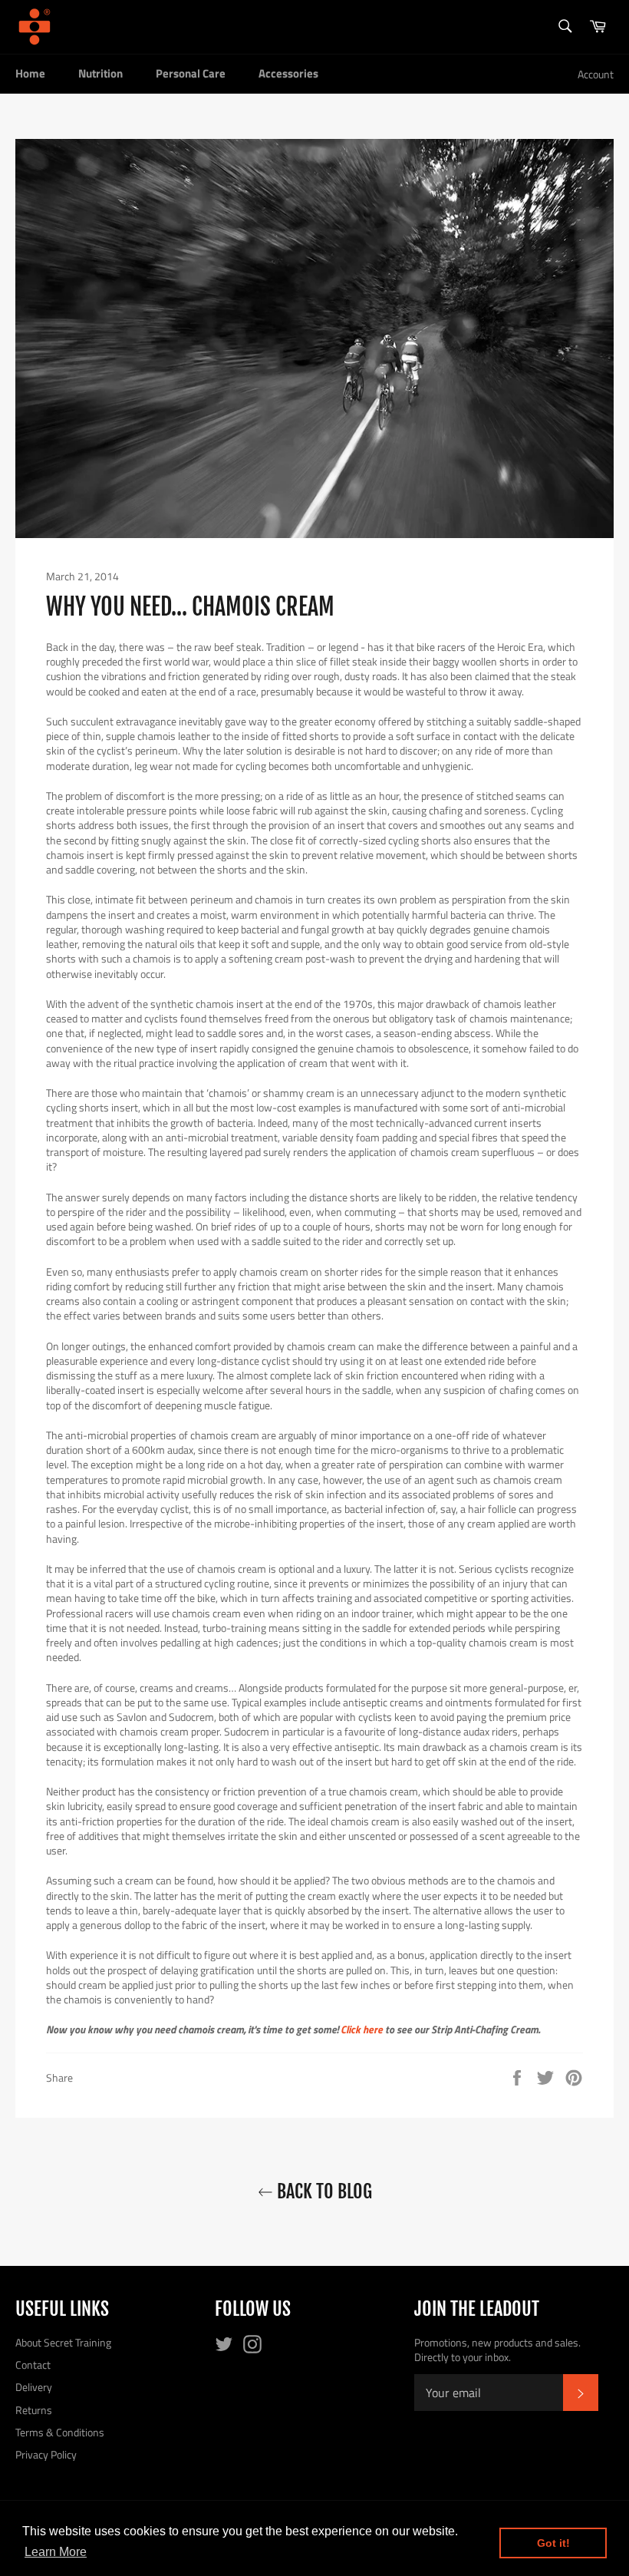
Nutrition (100, 73)
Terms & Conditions (60, 2432)
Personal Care (191, 73)
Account (596, 74)
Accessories (288, 73)
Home (30, 73)
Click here (362, 2029)
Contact (33, 2365)
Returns (34, 2410)
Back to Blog (323, 2191)
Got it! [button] (553, 2543)
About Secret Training (63, 2342)
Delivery (34, 2387)
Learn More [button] (56, 2552)
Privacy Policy (46, 2454)
